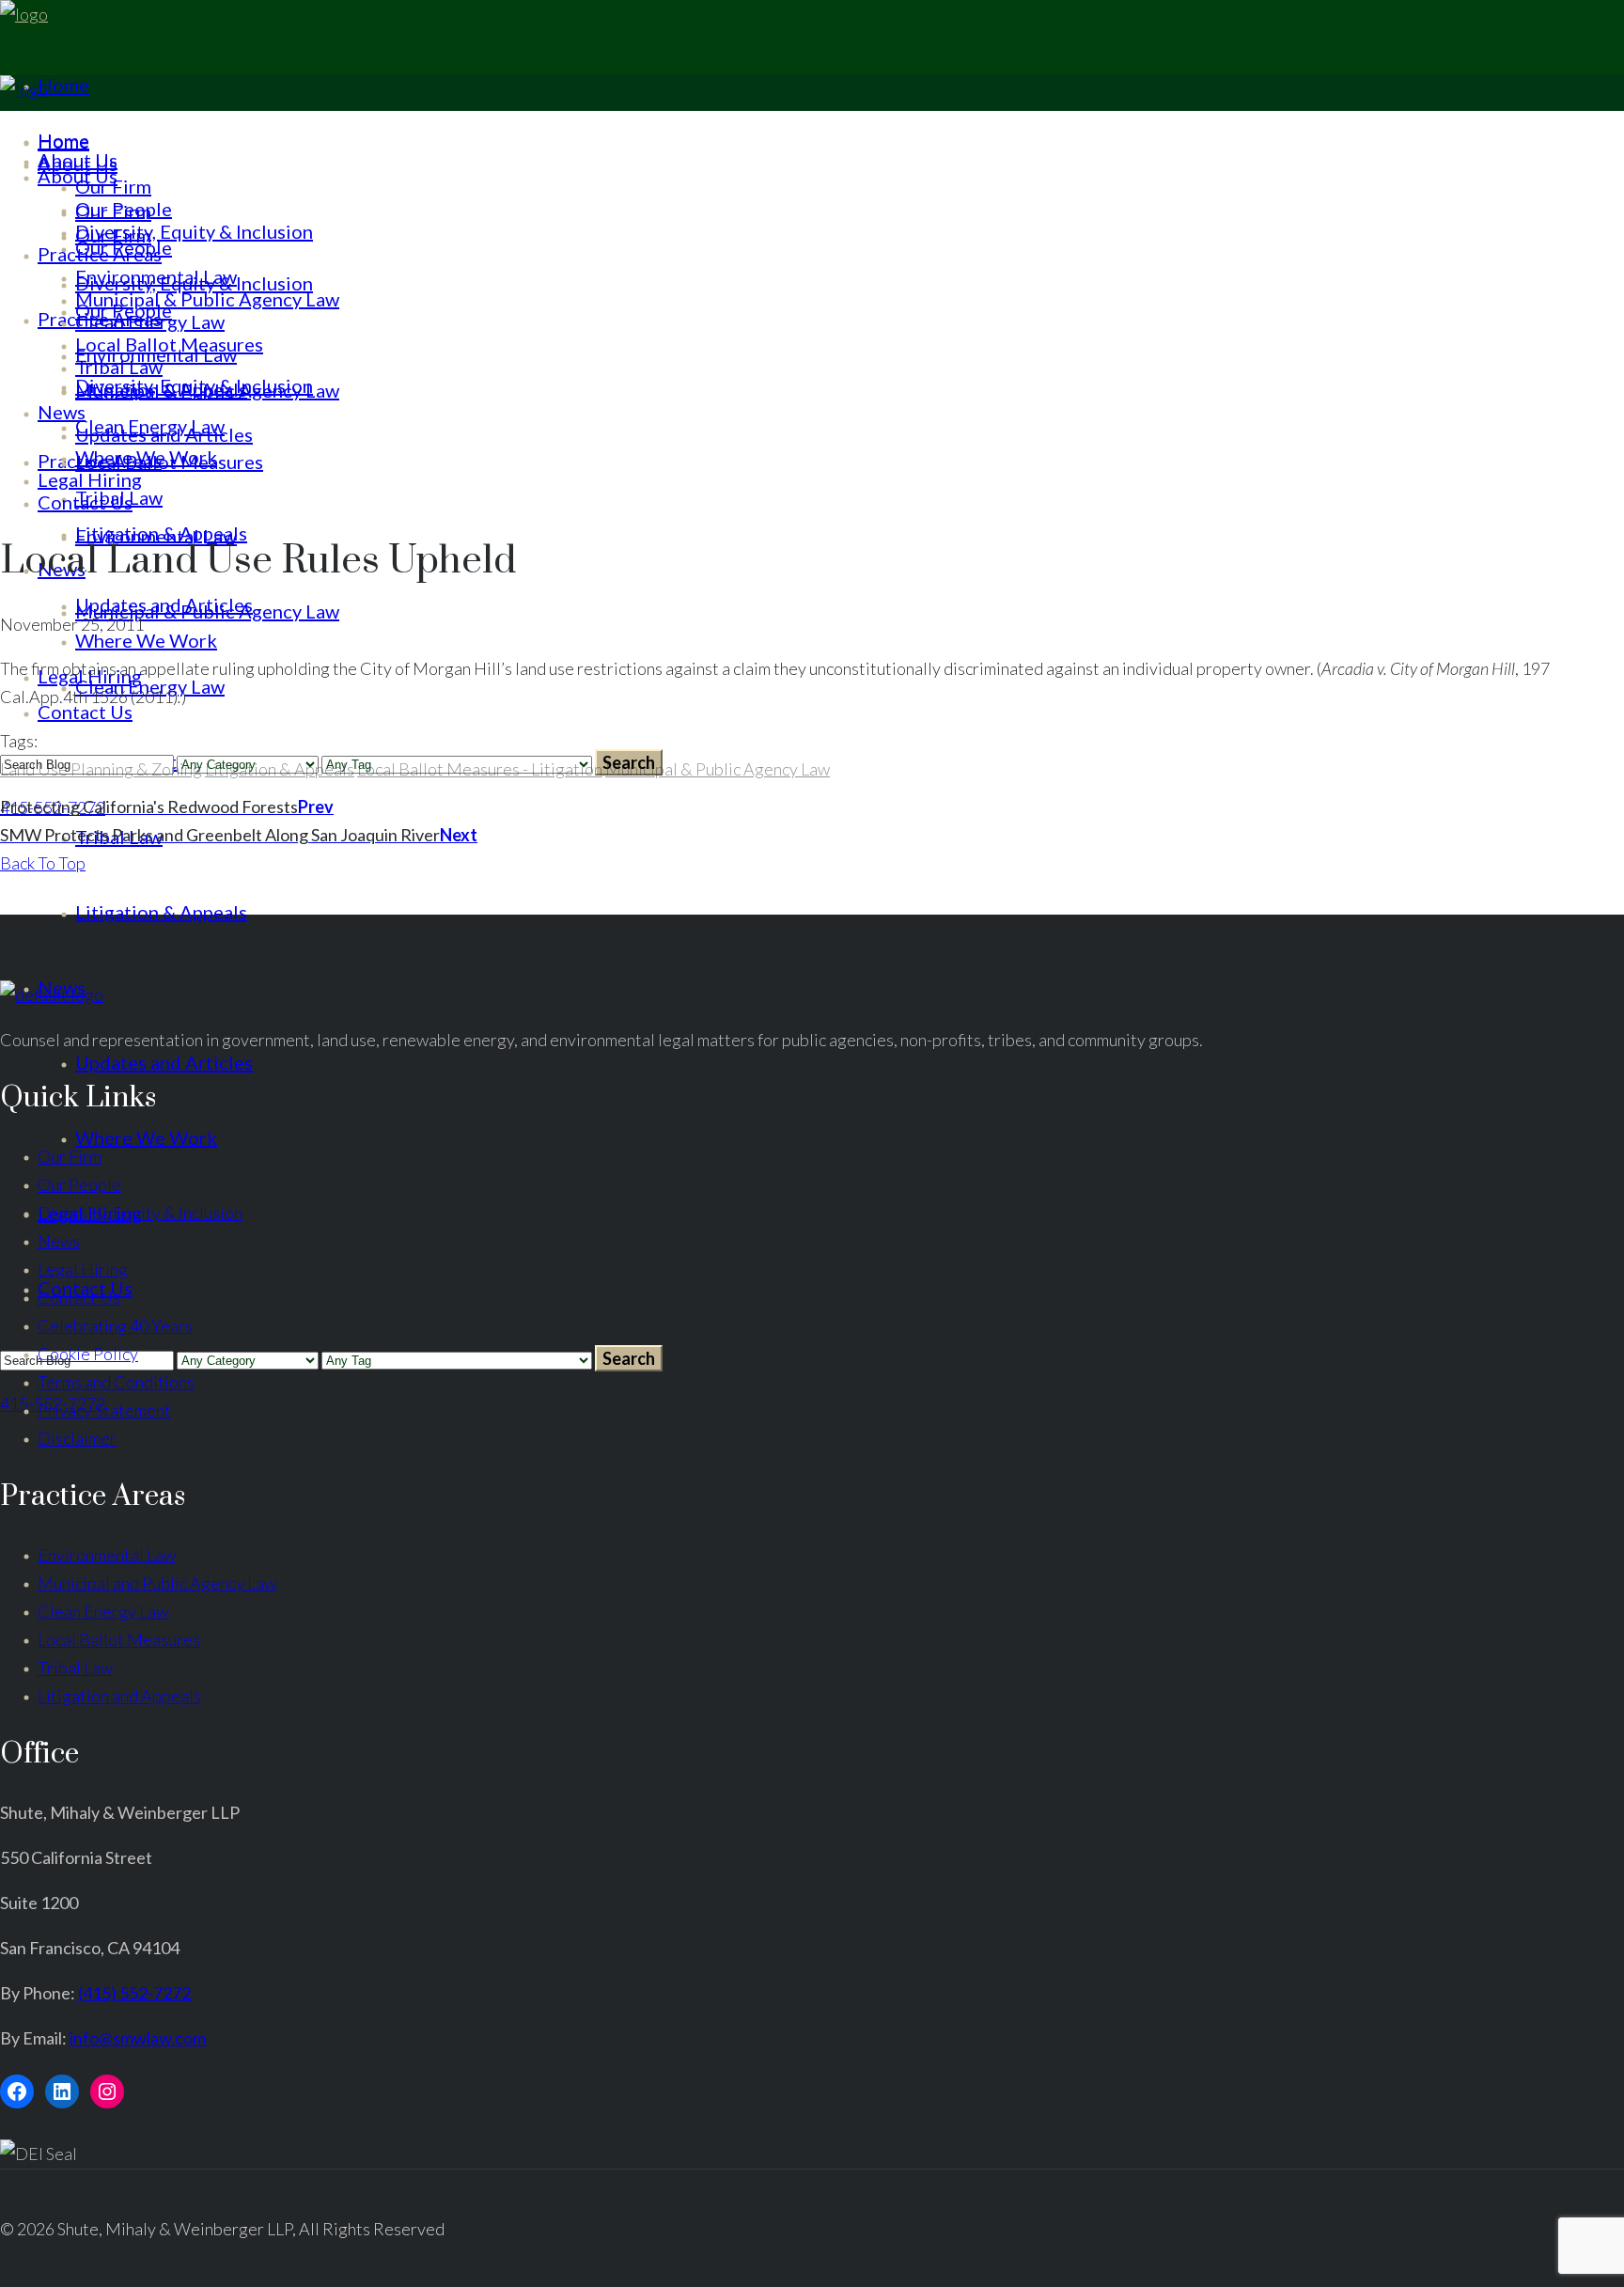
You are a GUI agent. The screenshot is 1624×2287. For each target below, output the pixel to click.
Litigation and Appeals (119, 1696)
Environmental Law (107, 1555)
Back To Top (43, 863)
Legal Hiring (83, 1269)
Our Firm (70, 1156)
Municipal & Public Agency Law (718, 769)
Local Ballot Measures (119, 1639)
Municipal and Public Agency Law (157, 1583)
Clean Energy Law (103, 1611)
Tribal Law (75, 1668)
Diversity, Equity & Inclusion (140, 1213)
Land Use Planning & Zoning (101, 769)
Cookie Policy (88, 1354)
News (59, 1241)
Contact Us (79, 1297)
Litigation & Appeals (280, 769)
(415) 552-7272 (134, 1993)
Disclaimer (77, 1438)
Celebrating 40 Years (115, 1325)
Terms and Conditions (116, 1382)
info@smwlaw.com (138, 2038)
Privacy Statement (104, 1410)
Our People (79, 1184)
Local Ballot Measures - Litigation (480, 769)
